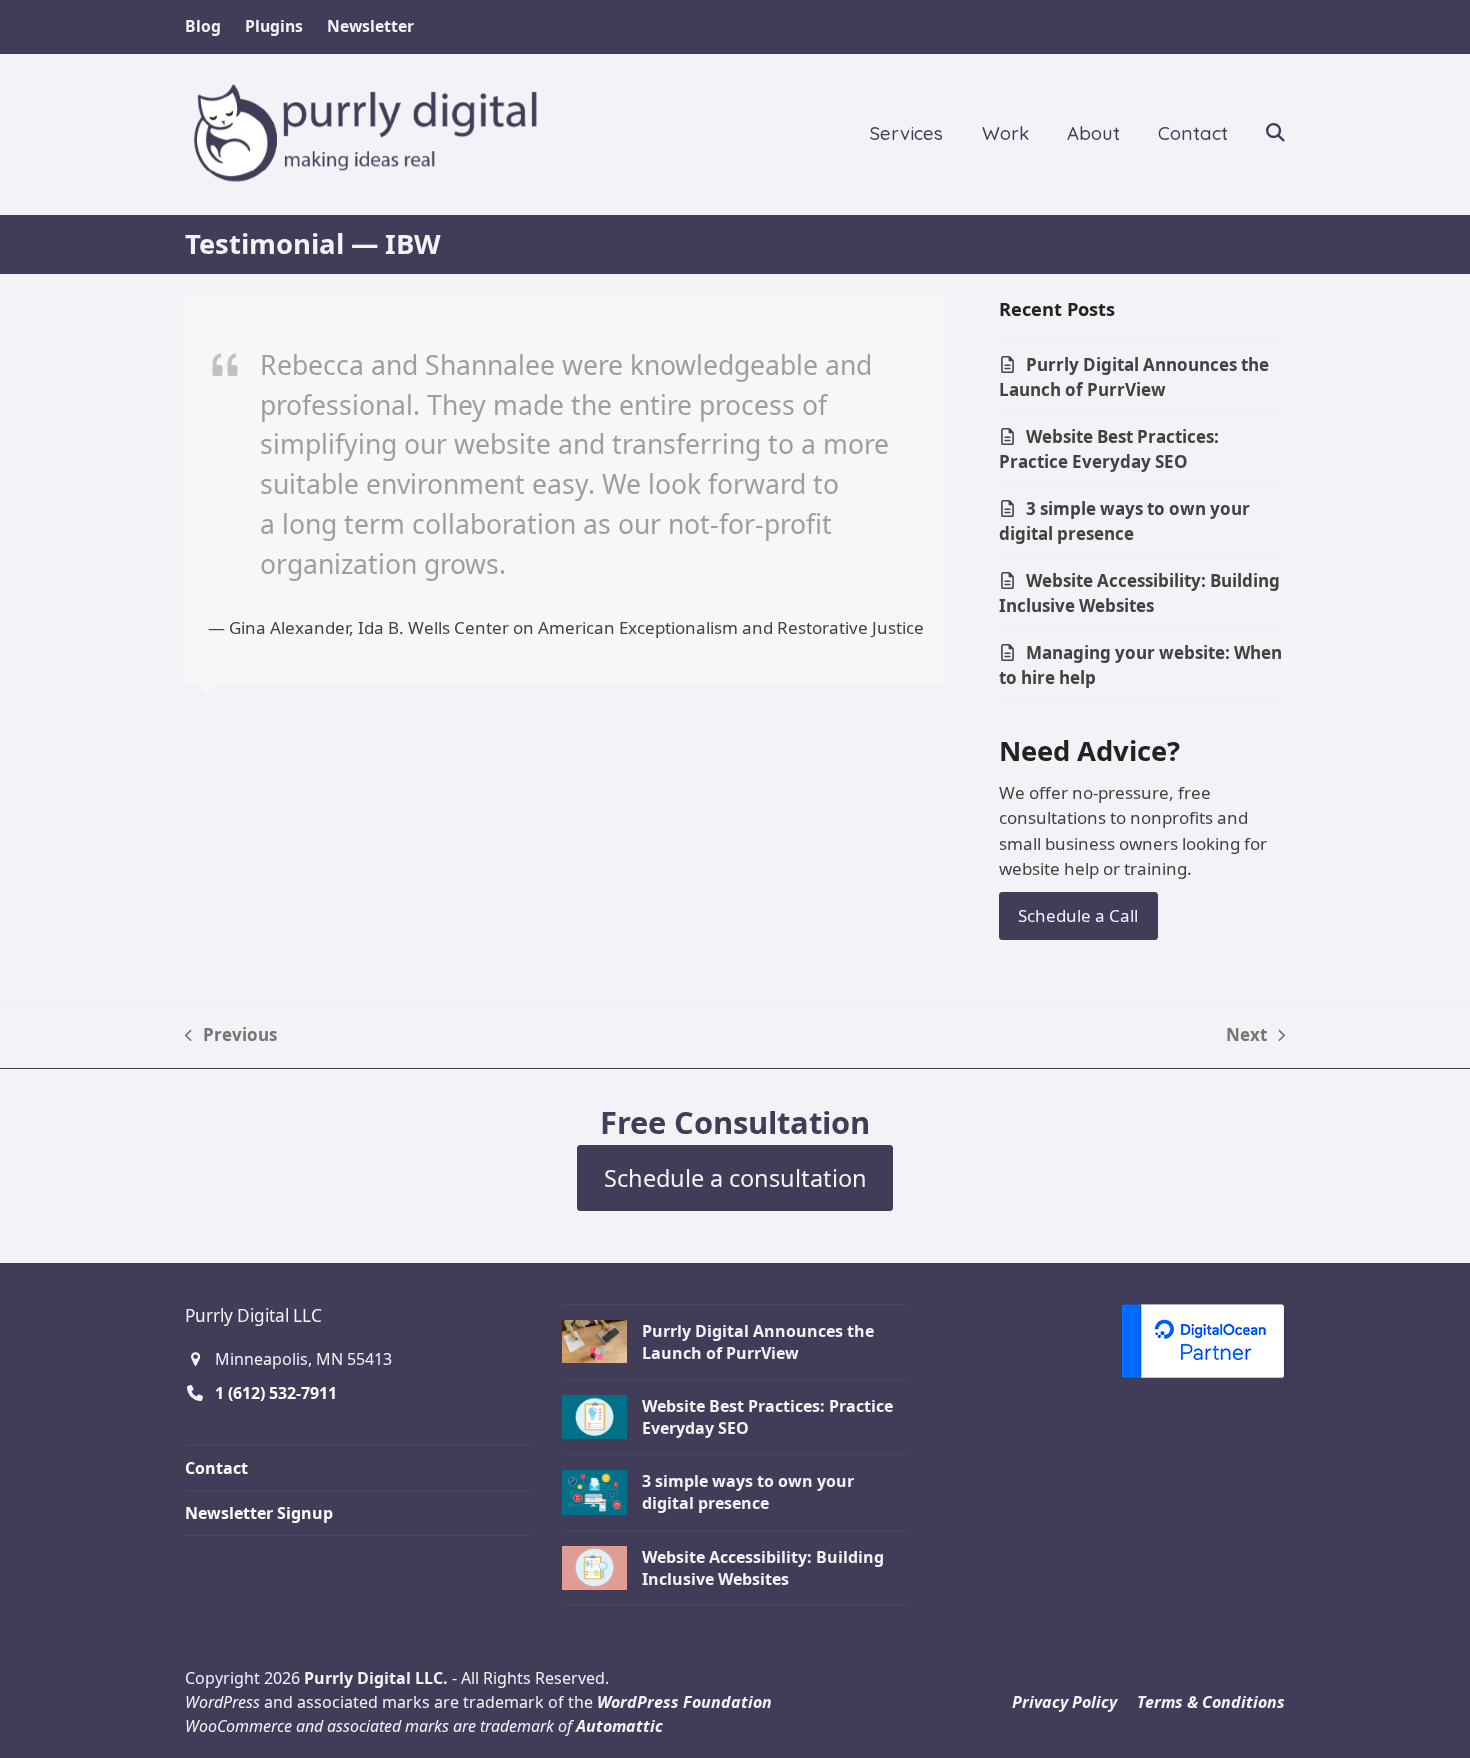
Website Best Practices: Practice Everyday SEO (1109, 449)
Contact (216, 1468)
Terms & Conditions (1211, 1702)
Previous (231, 1035)
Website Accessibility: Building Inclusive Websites (1139, 593)
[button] (1275, 134)
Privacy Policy (1064, 1702)
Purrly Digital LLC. (376, 1678)
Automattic (619, 1726)
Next (1246, 1035)
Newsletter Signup (259, 1513)
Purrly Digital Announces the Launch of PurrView (1134, 377)
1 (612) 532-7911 (276, 1393)
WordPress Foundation (684, 1702)
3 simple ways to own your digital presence (1124, 521)
